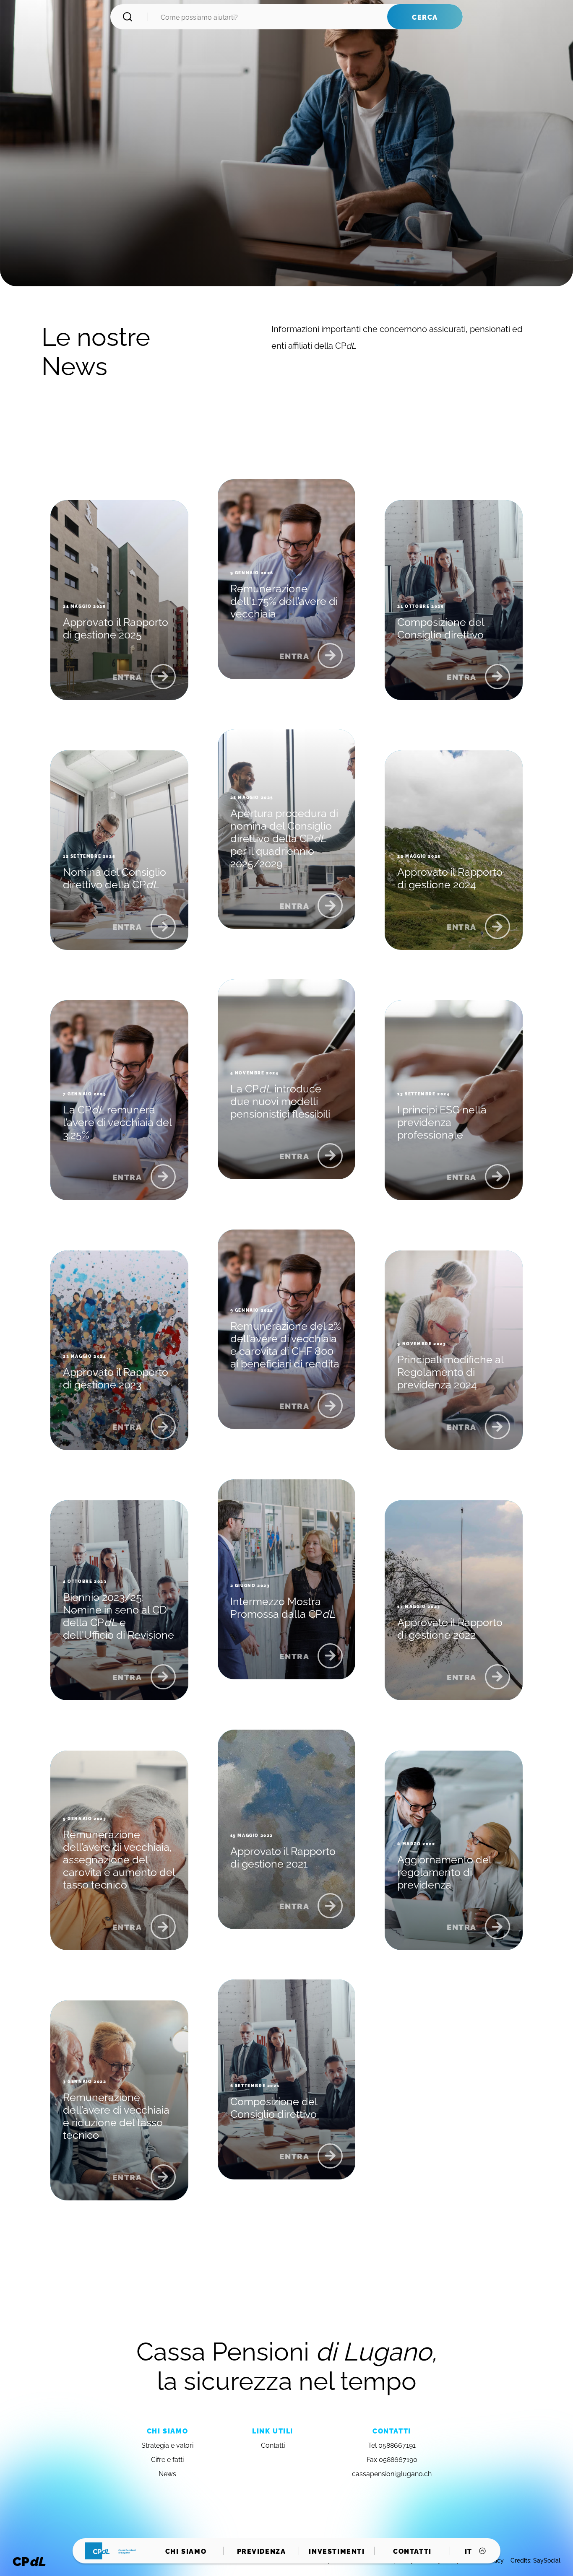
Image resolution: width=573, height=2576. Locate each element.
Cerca (425, 17)
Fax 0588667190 (392, 2459)
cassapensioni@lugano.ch (392, 2473)
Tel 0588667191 (392, 2445)
